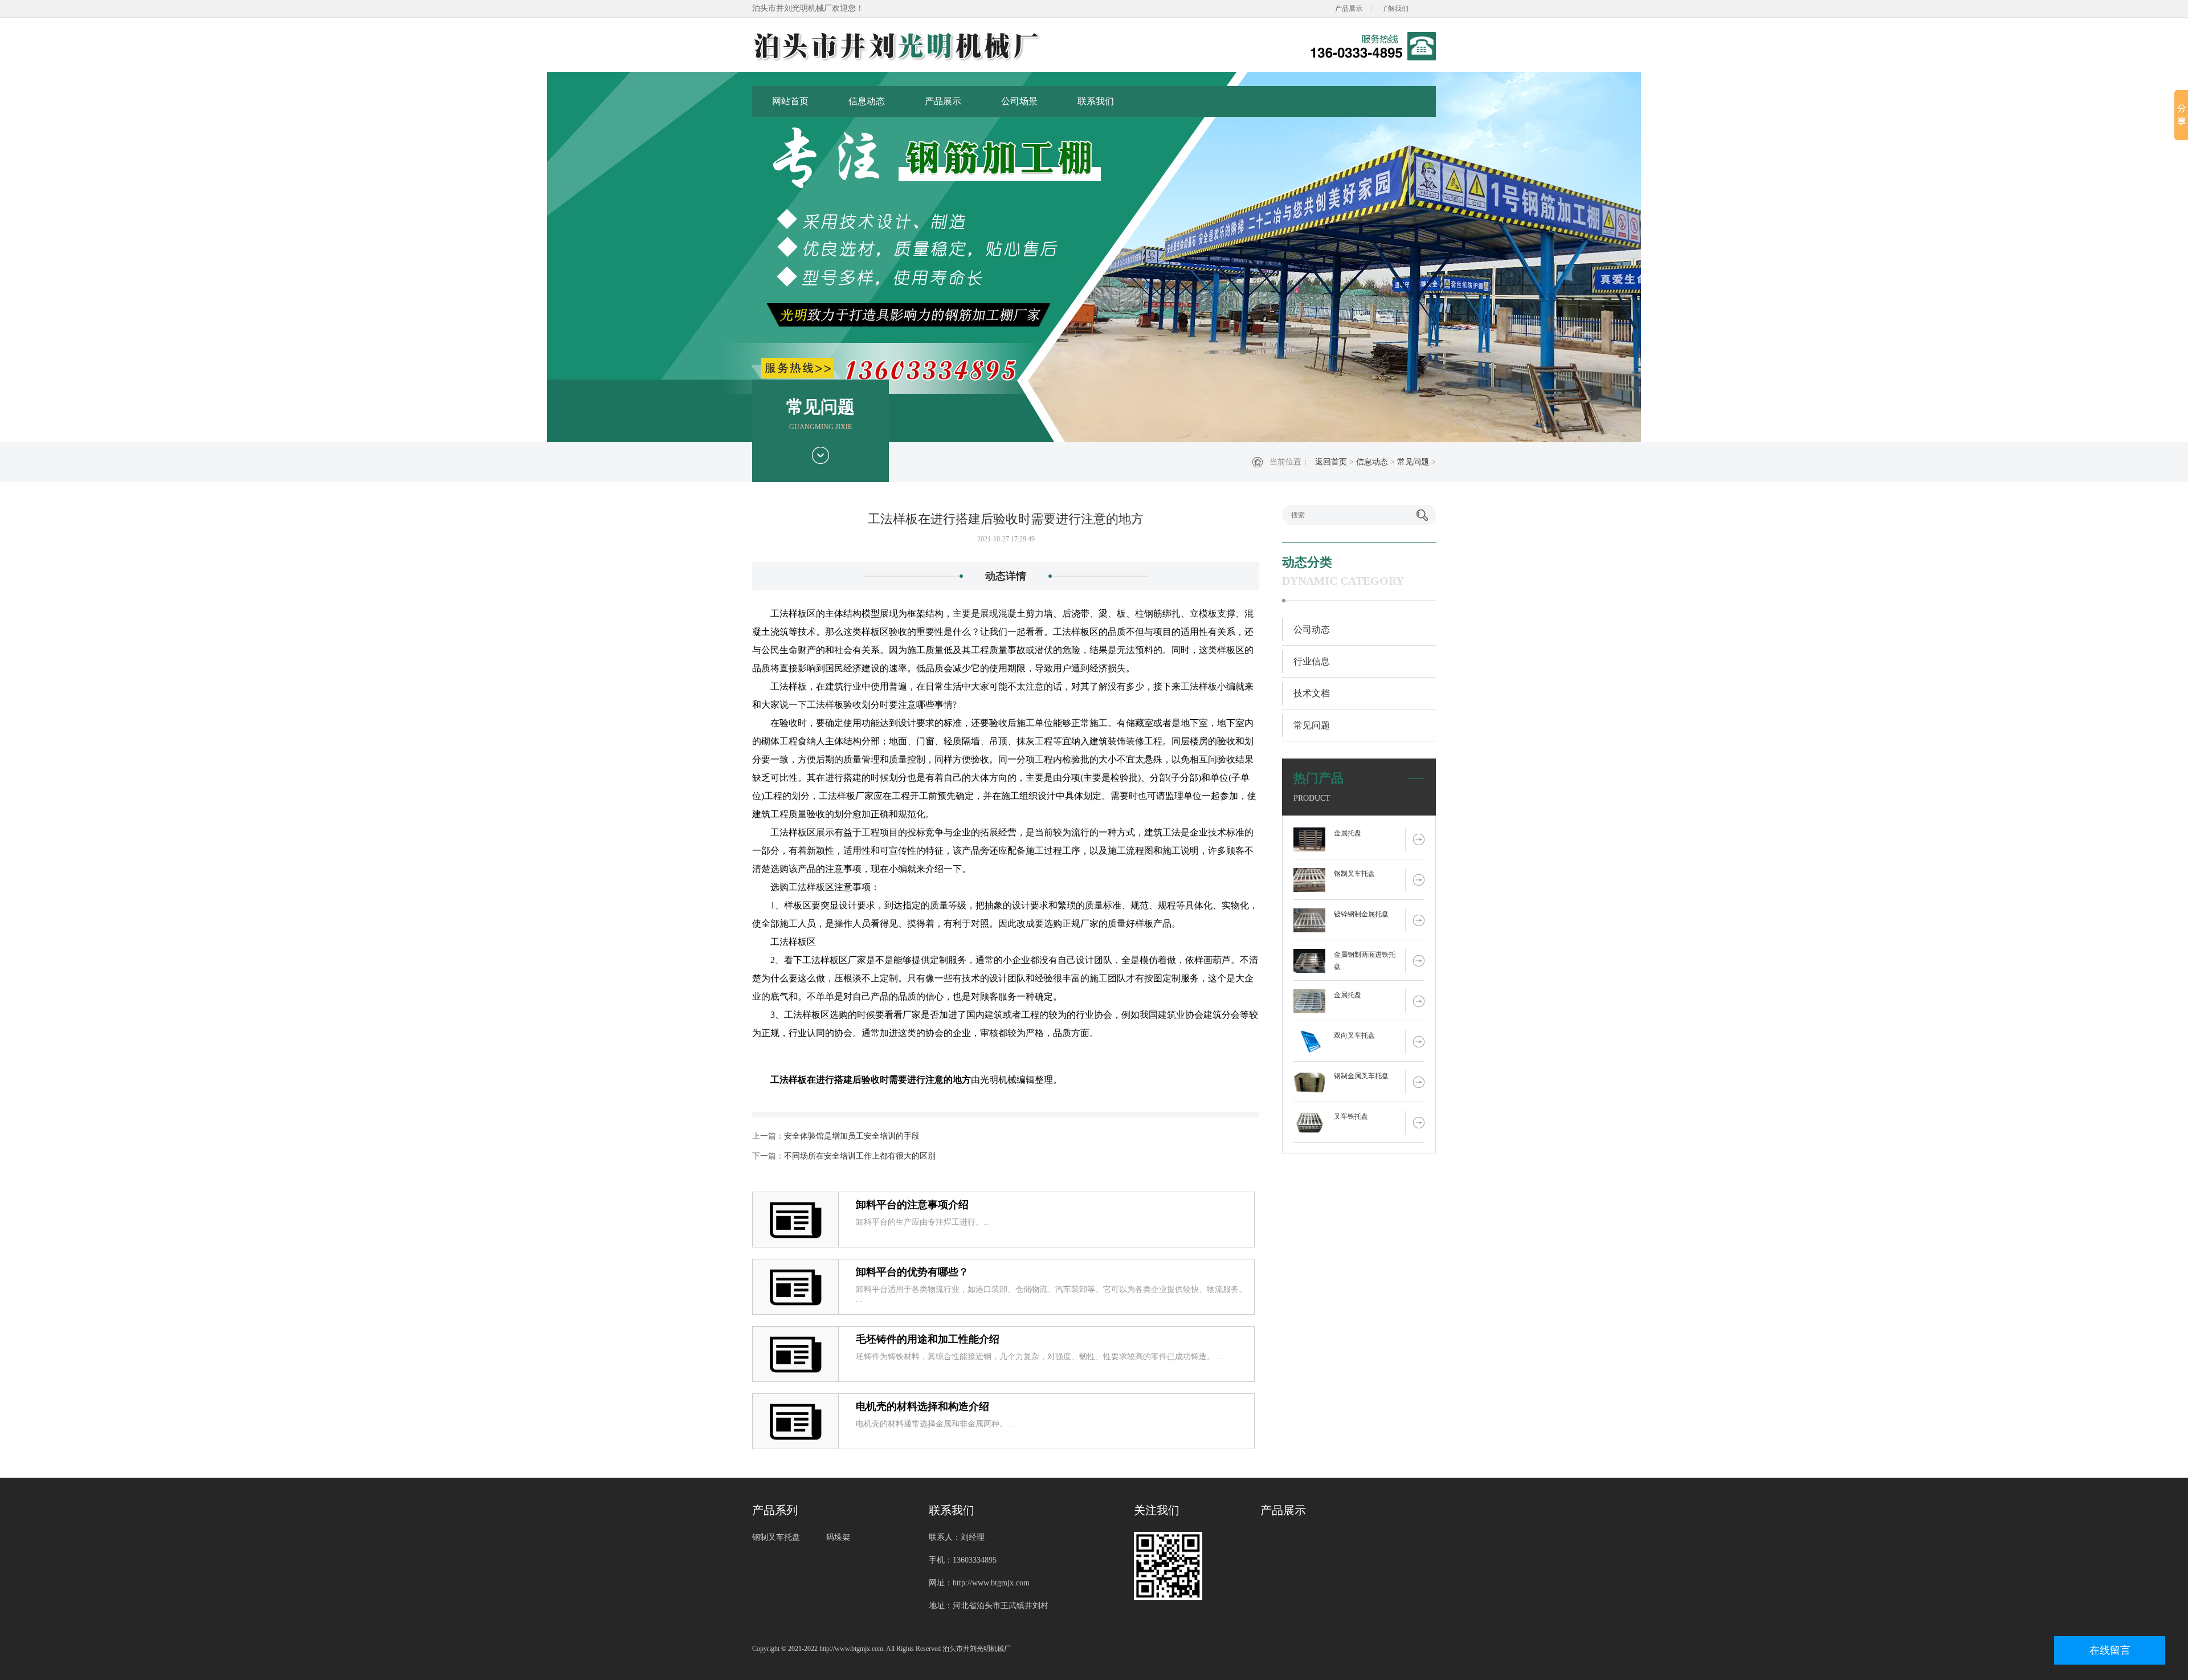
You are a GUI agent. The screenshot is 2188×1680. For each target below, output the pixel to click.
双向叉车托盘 (1354, 1035)
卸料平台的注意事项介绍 (912, 1205)
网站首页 (790, 101)
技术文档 (1312, 693)
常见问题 (1413, 462)
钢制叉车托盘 (1354, 874)
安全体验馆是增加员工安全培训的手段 (852, 1136)
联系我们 (1096, 101)
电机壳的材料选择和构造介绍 (922, 1406)
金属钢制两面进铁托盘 (1365, 961)
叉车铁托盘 (1351, 1116)
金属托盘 (1348, 833)
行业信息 (1312, 661)
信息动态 (867, 101)
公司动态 (1312, 629)
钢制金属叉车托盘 (1361, 1076)
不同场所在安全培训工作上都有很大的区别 (860, 1156)
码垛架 (838, 1537)
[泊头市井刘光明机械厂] (937, 46)
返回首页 (1331, 462)
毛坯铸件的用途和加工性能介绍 (928, 1339)
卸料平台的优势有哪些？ (912, 1272)
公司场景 (1019, 101)
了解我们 (1395, 9)
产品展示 (1349, 9)
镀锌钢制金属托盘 (1361, 914)
